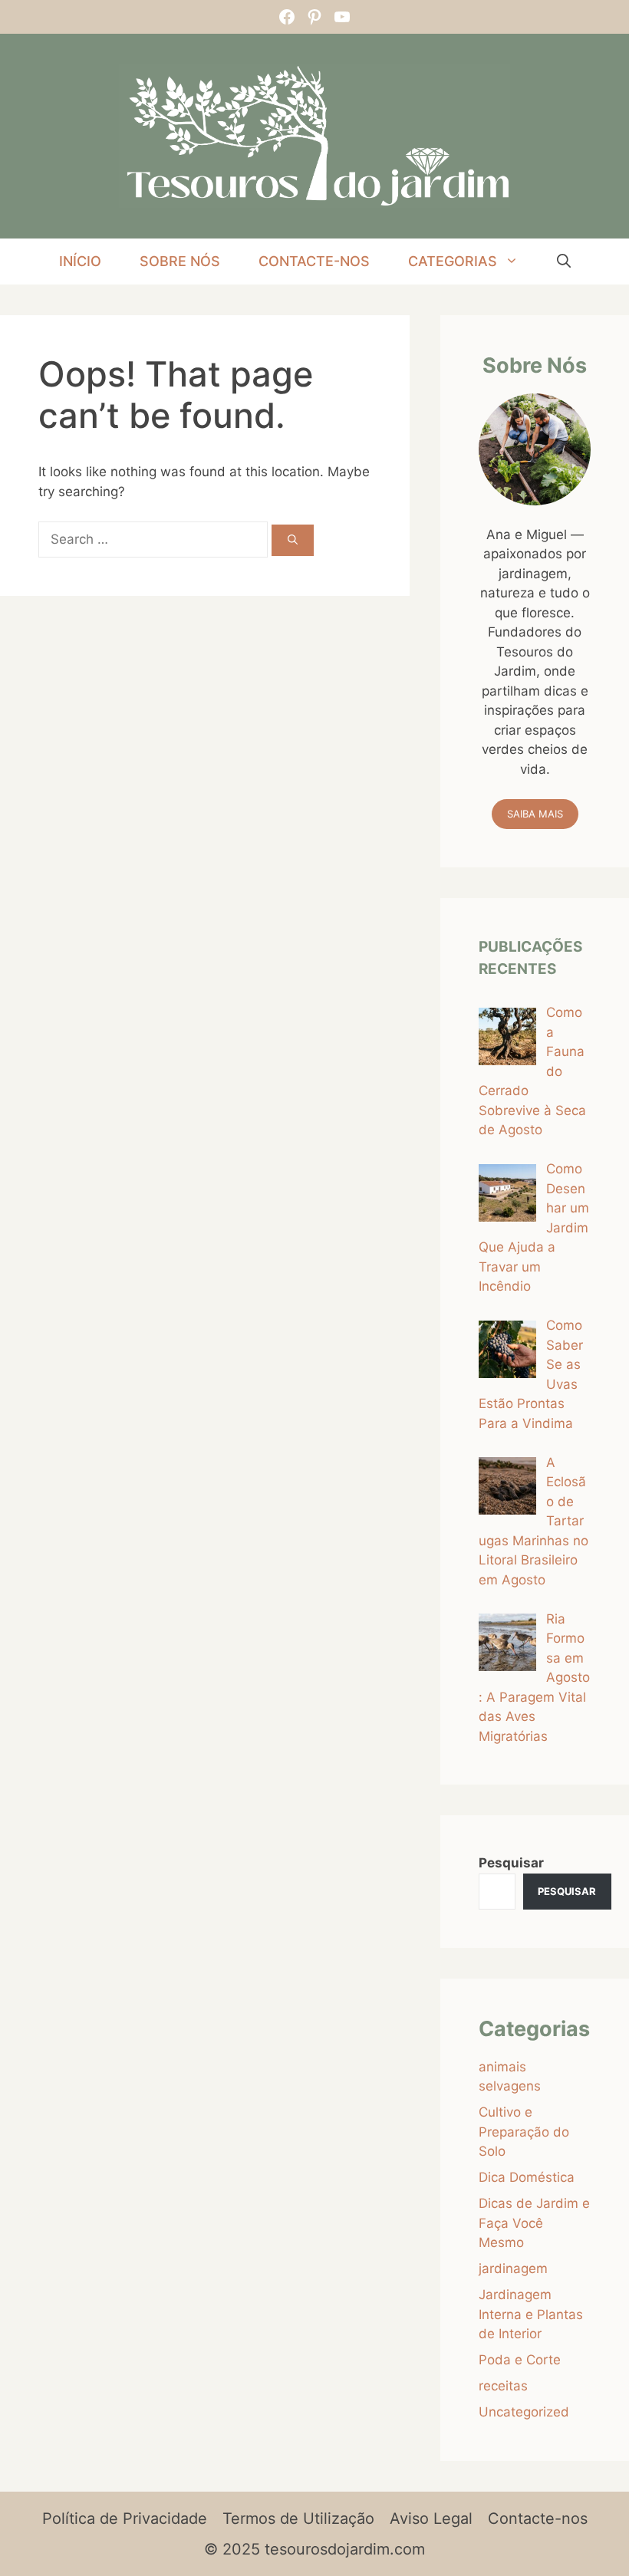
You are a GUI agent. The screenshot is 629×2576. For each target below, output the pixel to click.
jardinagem (513, 2268)
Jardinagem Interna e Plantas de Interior (531, 2314)
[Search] (293, 541)
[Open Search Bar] (564, 262)
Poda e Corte (520, 2360)
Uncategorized (524, 2412)
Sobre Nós (180, 261)
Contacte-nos (314, 261)
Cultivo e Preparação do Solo (524, 2132)
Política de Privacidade (125, 2518)
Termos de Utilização (298, 2518)
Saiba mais (535, 814)
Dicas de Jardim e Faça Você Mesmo (534, 2223)
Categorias (453, 261)
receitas (503, 2386)
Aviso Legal (431, 2518)
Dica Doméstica (527, 2177)
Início (80, 261)
